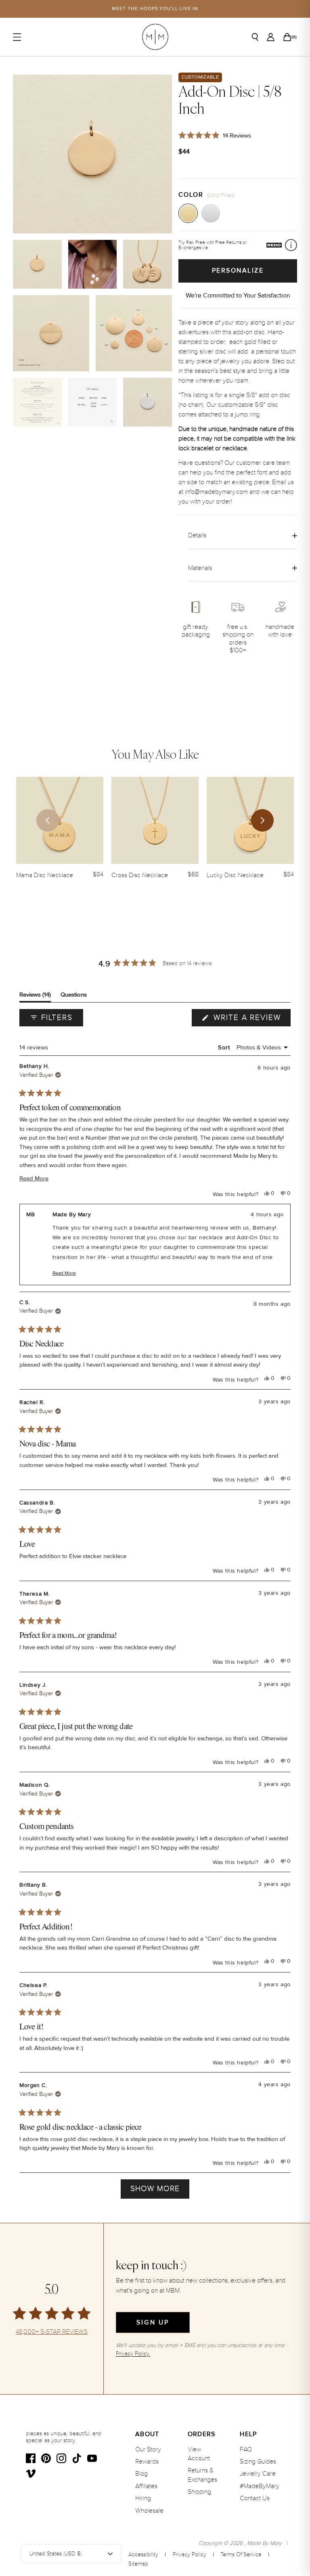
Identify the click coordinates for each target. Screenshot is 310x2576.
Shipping (199, 2492)
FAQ (246, 2449)
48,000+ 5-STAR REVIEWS (52, 2332)
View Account (199, 2454)
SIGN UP (153, 2322)
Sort (225, 1047)
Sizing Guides (258, 2462)
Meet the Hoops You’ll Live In (155, 9)
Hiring (143, 2498)
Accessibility (143, 2554)
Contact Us (255, 2498)
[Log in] (271, 37)
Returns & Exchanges (202, 2475)
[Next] (262, 820)
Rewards (147, 2462)
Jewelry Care (258, 2474)
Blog (141, 2474)
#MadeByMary (260, 2486)
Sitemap (138, 2564)
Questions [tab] (74, 996)
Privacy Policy (190, 2554)
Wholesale (149, 2511)
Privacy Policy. (133, 2354)
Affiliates (146, 2486)
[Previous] (48, 820)
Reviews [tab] (35, 996)
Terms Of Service (241, 2554)
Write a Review (251, 1020)
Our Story (148, 2449)
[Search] (255, 37)
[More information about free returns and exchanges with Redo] (291, 245)
